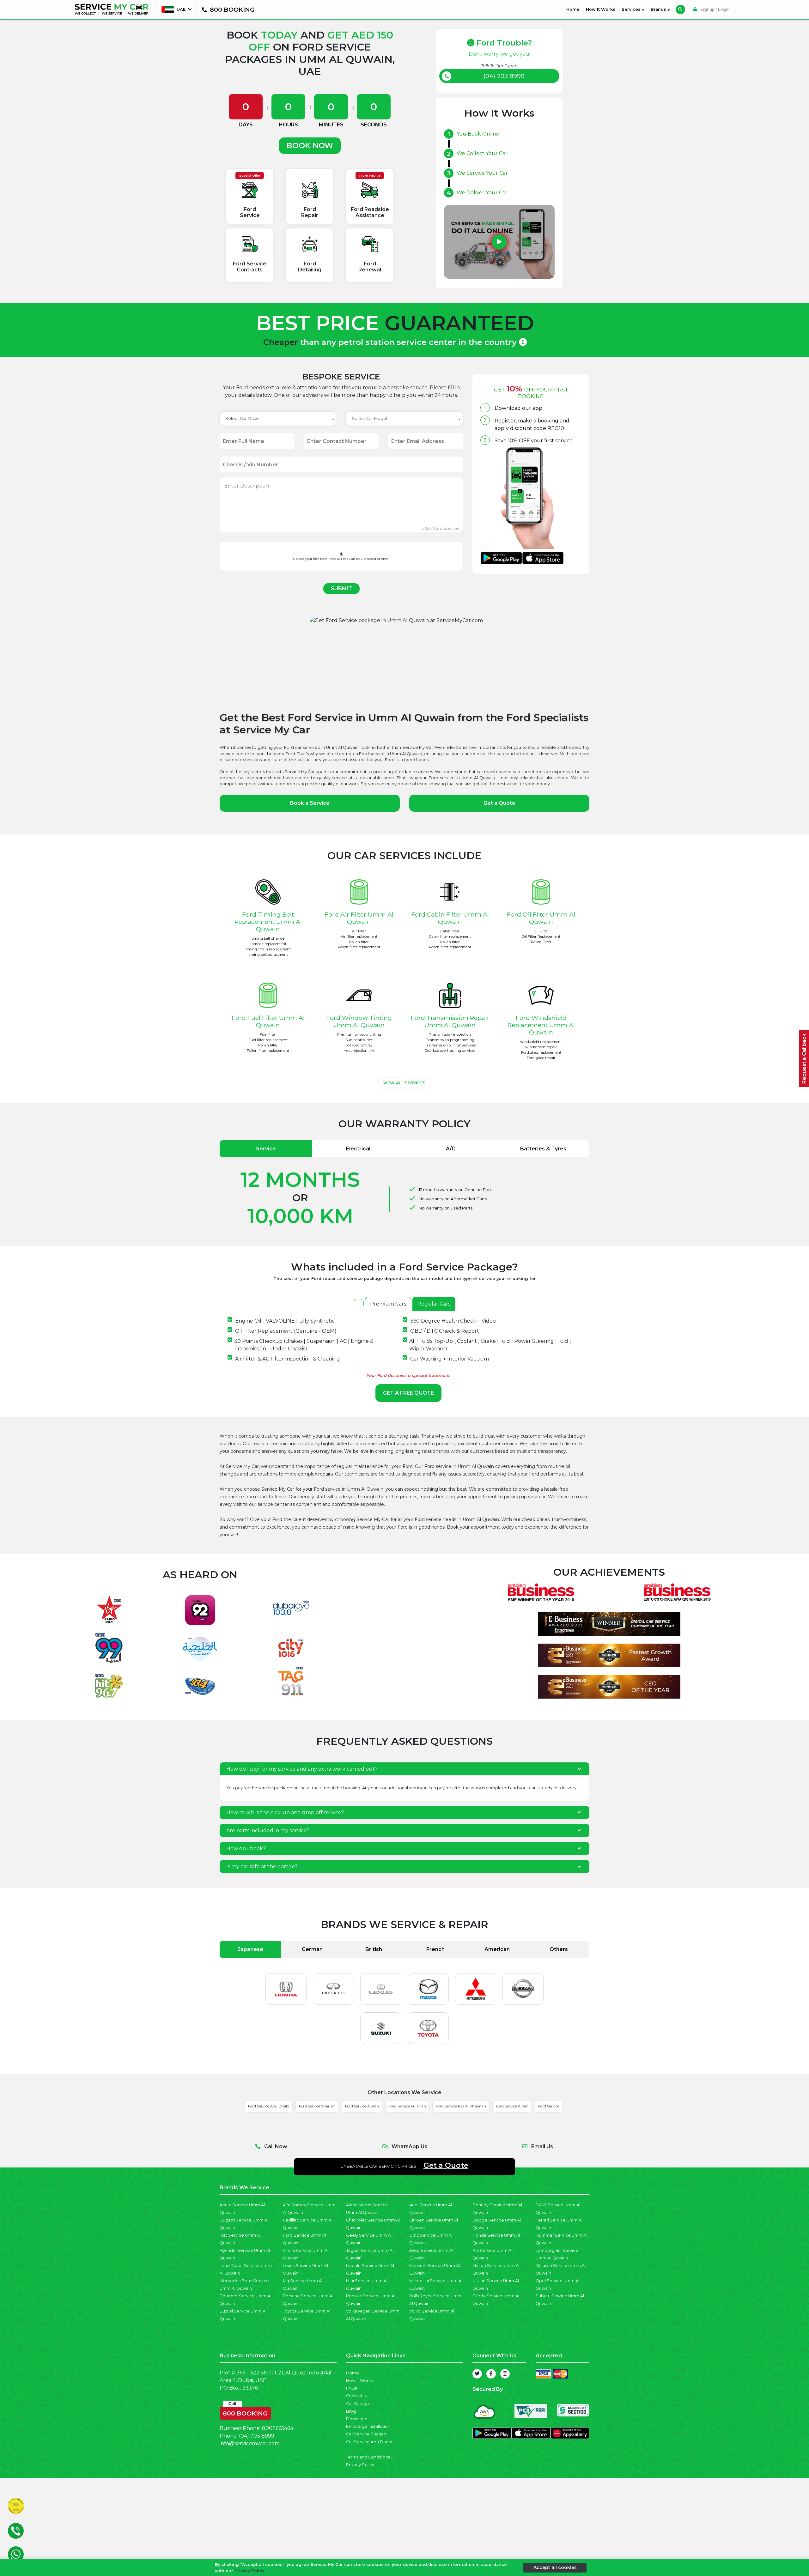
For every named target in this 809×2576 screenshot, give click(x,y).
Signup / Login (714, 9)
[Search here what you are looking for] (680, 9)
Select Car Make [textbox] (242, 418)
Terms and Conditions (368, 2457)
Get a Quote (499, 803)
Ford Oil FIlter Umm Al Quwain (541, 918)
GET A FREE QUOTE (408, 1393)
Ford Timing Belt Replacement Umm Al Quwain (268, 922)
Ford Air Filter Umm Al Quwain (359, 918)
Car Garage (358, 2404)
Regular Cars (434, 1304)
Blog (351, 2411)
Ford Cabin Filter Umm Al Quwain (450, 918)
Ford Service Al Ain (512, 2106)
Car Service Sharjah (366, 2434)
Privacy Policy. (250, 2570)
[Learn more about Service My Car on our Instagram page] (505, 2374)
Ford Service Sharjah (317, 2106)
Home (574, 9)
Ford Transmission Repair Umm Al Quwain (450, 1021)
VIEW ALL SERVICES (404, 1083)
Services (632, 9)
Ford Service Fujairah (407, 2106)
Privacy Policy (360, 2465)
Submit (341, 588)
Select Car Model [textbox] (369, 418)
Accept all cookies (555, 2567)
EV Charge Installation (368, 2426)
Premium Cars (388, 1304)
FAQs (351, 2388)
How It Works (601, 9)
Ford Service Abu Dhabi (269, 2106)
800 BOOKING (245, 2412)
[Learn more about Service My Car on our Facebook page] (491, 2374)
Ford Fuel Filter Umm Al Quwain (268, 1021)
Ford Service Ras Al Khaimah (461, 2106)
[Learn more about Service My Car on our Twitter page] (477, 2374)
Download (357, 2419)
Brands (659, 9)
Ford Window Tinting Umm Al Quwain (359, 1021)
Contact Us (357, 2396)
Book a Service (310, 803)
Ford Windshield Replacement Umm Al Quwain (541, 1025)
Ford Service (549, 2106)
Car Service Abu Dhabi (369, 2442)
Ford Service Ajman (362, 2106)
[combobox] (278, 419)
